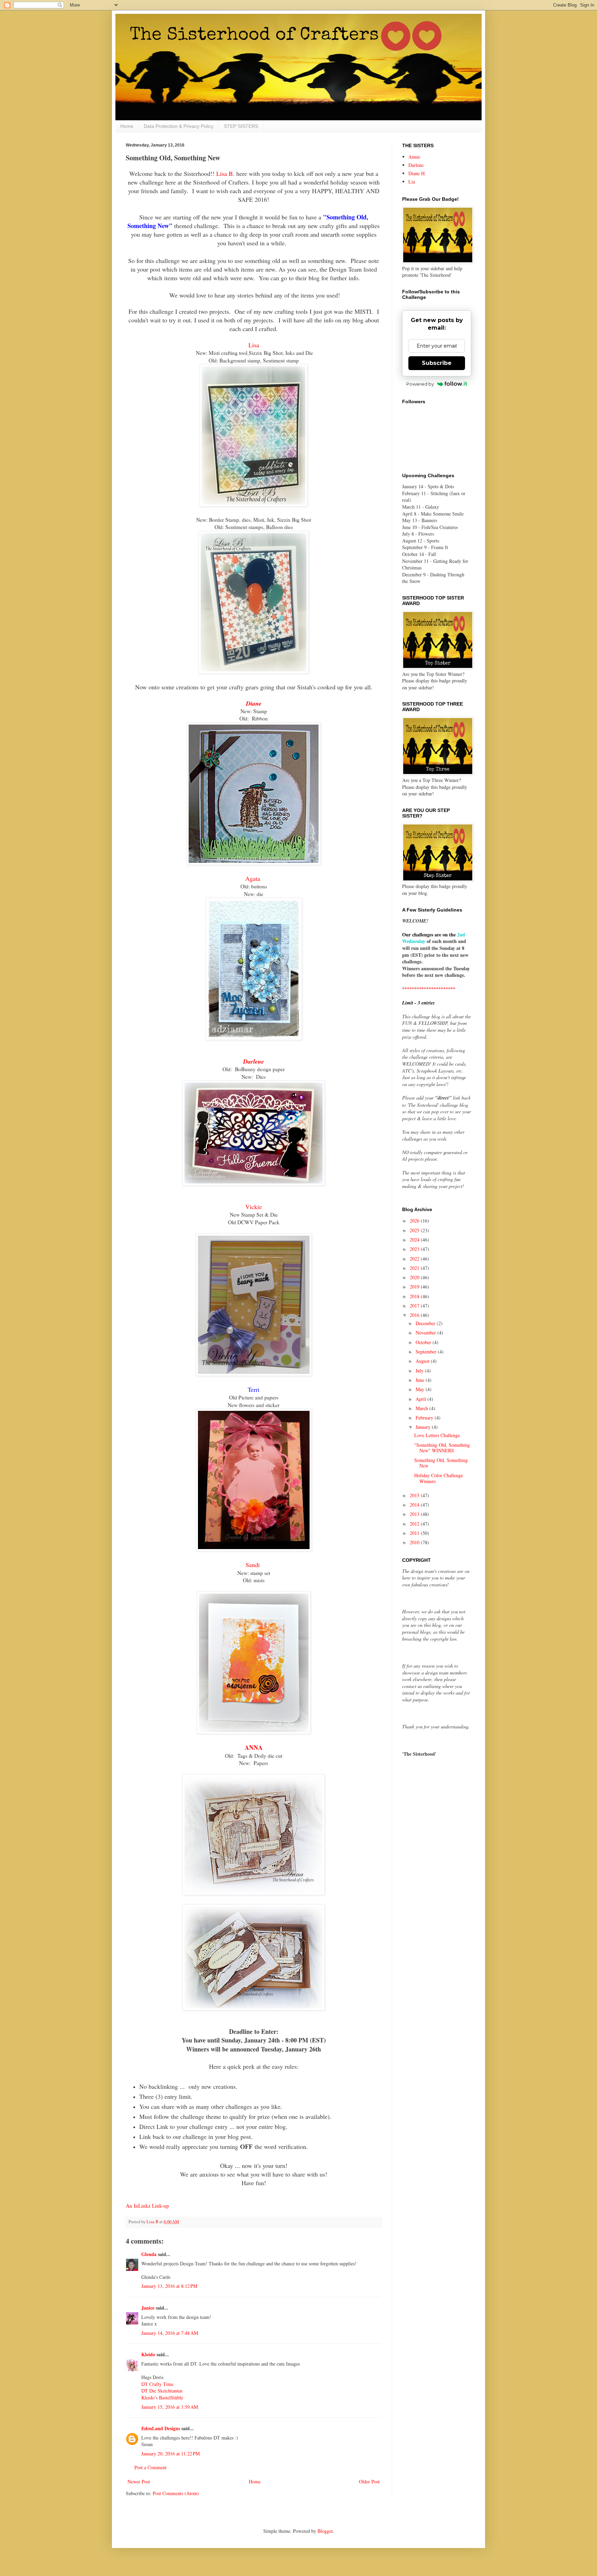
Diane (254, 703)
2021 (415, 1268)
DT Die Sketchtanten (162, 2391)
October (424, 1342)
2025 (415, 1230)
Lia (412, 182)
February (425, 1418)
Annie (414, 157)
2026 (415, 1221)
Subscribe (437, 363)
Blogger (325, 2531)
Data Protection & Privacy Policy (179, 126)
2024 (415, 1240)
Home (127, 126)
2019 (415, 1287)
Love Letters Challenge (437, 1435)
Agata (254, 878)
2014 (415, 1505)
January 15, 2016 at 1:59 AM (170, 2407)
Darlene (254, 1061)
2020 (415, 1277)
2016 (415, 1315)
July (420, 1371)
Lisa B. (225, 173)
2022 (415, 1259)
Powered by (420, 384)
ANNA (254, 1747)
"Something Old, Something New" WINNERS (442, 1448)
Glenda (149, 2254)
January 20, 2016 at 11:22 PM (170, 2454)
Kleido (148, 2354)
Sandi (254, 1565)
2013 (415, 1514)
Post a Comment (150, 2467)
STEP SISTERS (241, 126)
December (426, 1323)
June (421, 1380)
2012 (415, 1524)
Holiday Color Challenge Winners (439, 1478)
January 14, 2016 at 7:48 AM (170, 2333)
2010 (415, 1542)
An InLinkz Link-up (147, 2206)
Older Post (369, 2481)
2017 (415, 1306)
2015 (415, 1495)
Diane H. (417, 173)
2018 (415, 1296)
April (421, 1399)
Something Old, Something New (441, 1463)
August (423, 1361)
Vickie (254, 1207)
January (424, 1427)
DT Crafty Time (157, 2384)
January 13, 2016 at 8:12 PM (169, 2286)
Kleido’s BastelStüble (162, 2398)
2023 (415, 1249)
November (427, 1333)
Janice (148, 2308)
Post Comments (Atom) (176, 2493)
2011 (415, 1533)
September (427, 1352)
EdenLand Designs (161, 2428)
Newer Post (139, 2481)
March (423, 1408)
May (421, 1389)
